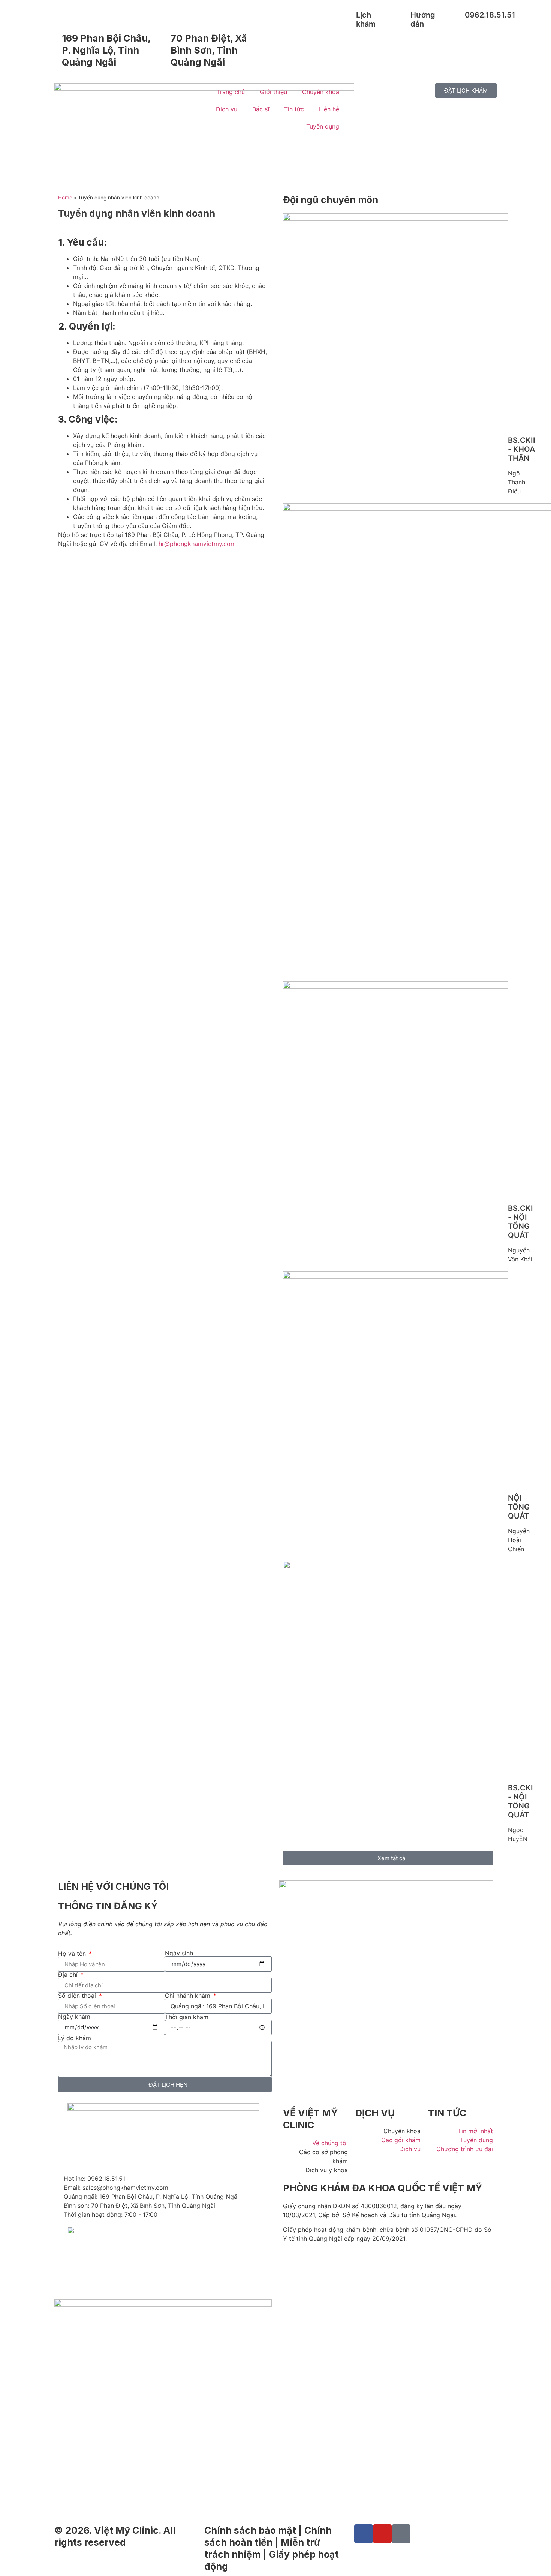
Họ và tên (73, 1954)
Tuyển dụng (323, 126)
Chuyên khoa (321, 92)
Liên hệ (329, 109)
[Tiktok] (401, 2534)
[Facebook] (364, 2534)
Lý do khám (75, 2038)
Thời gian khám (187, 2017)
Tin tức (294, 109)
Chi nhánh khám (189, 1996)
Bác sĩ (261, 109)
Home (65, 198)
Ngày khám (74, 2017)
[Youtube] (382, 2534)
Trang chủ (231, 92)
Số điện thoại (78, 1996)
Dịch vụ (227, 109)
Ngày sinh (179, 1953)
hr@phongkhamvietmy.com (197, 544)
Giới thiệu (273, 92)
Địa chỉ (69, 1975)
